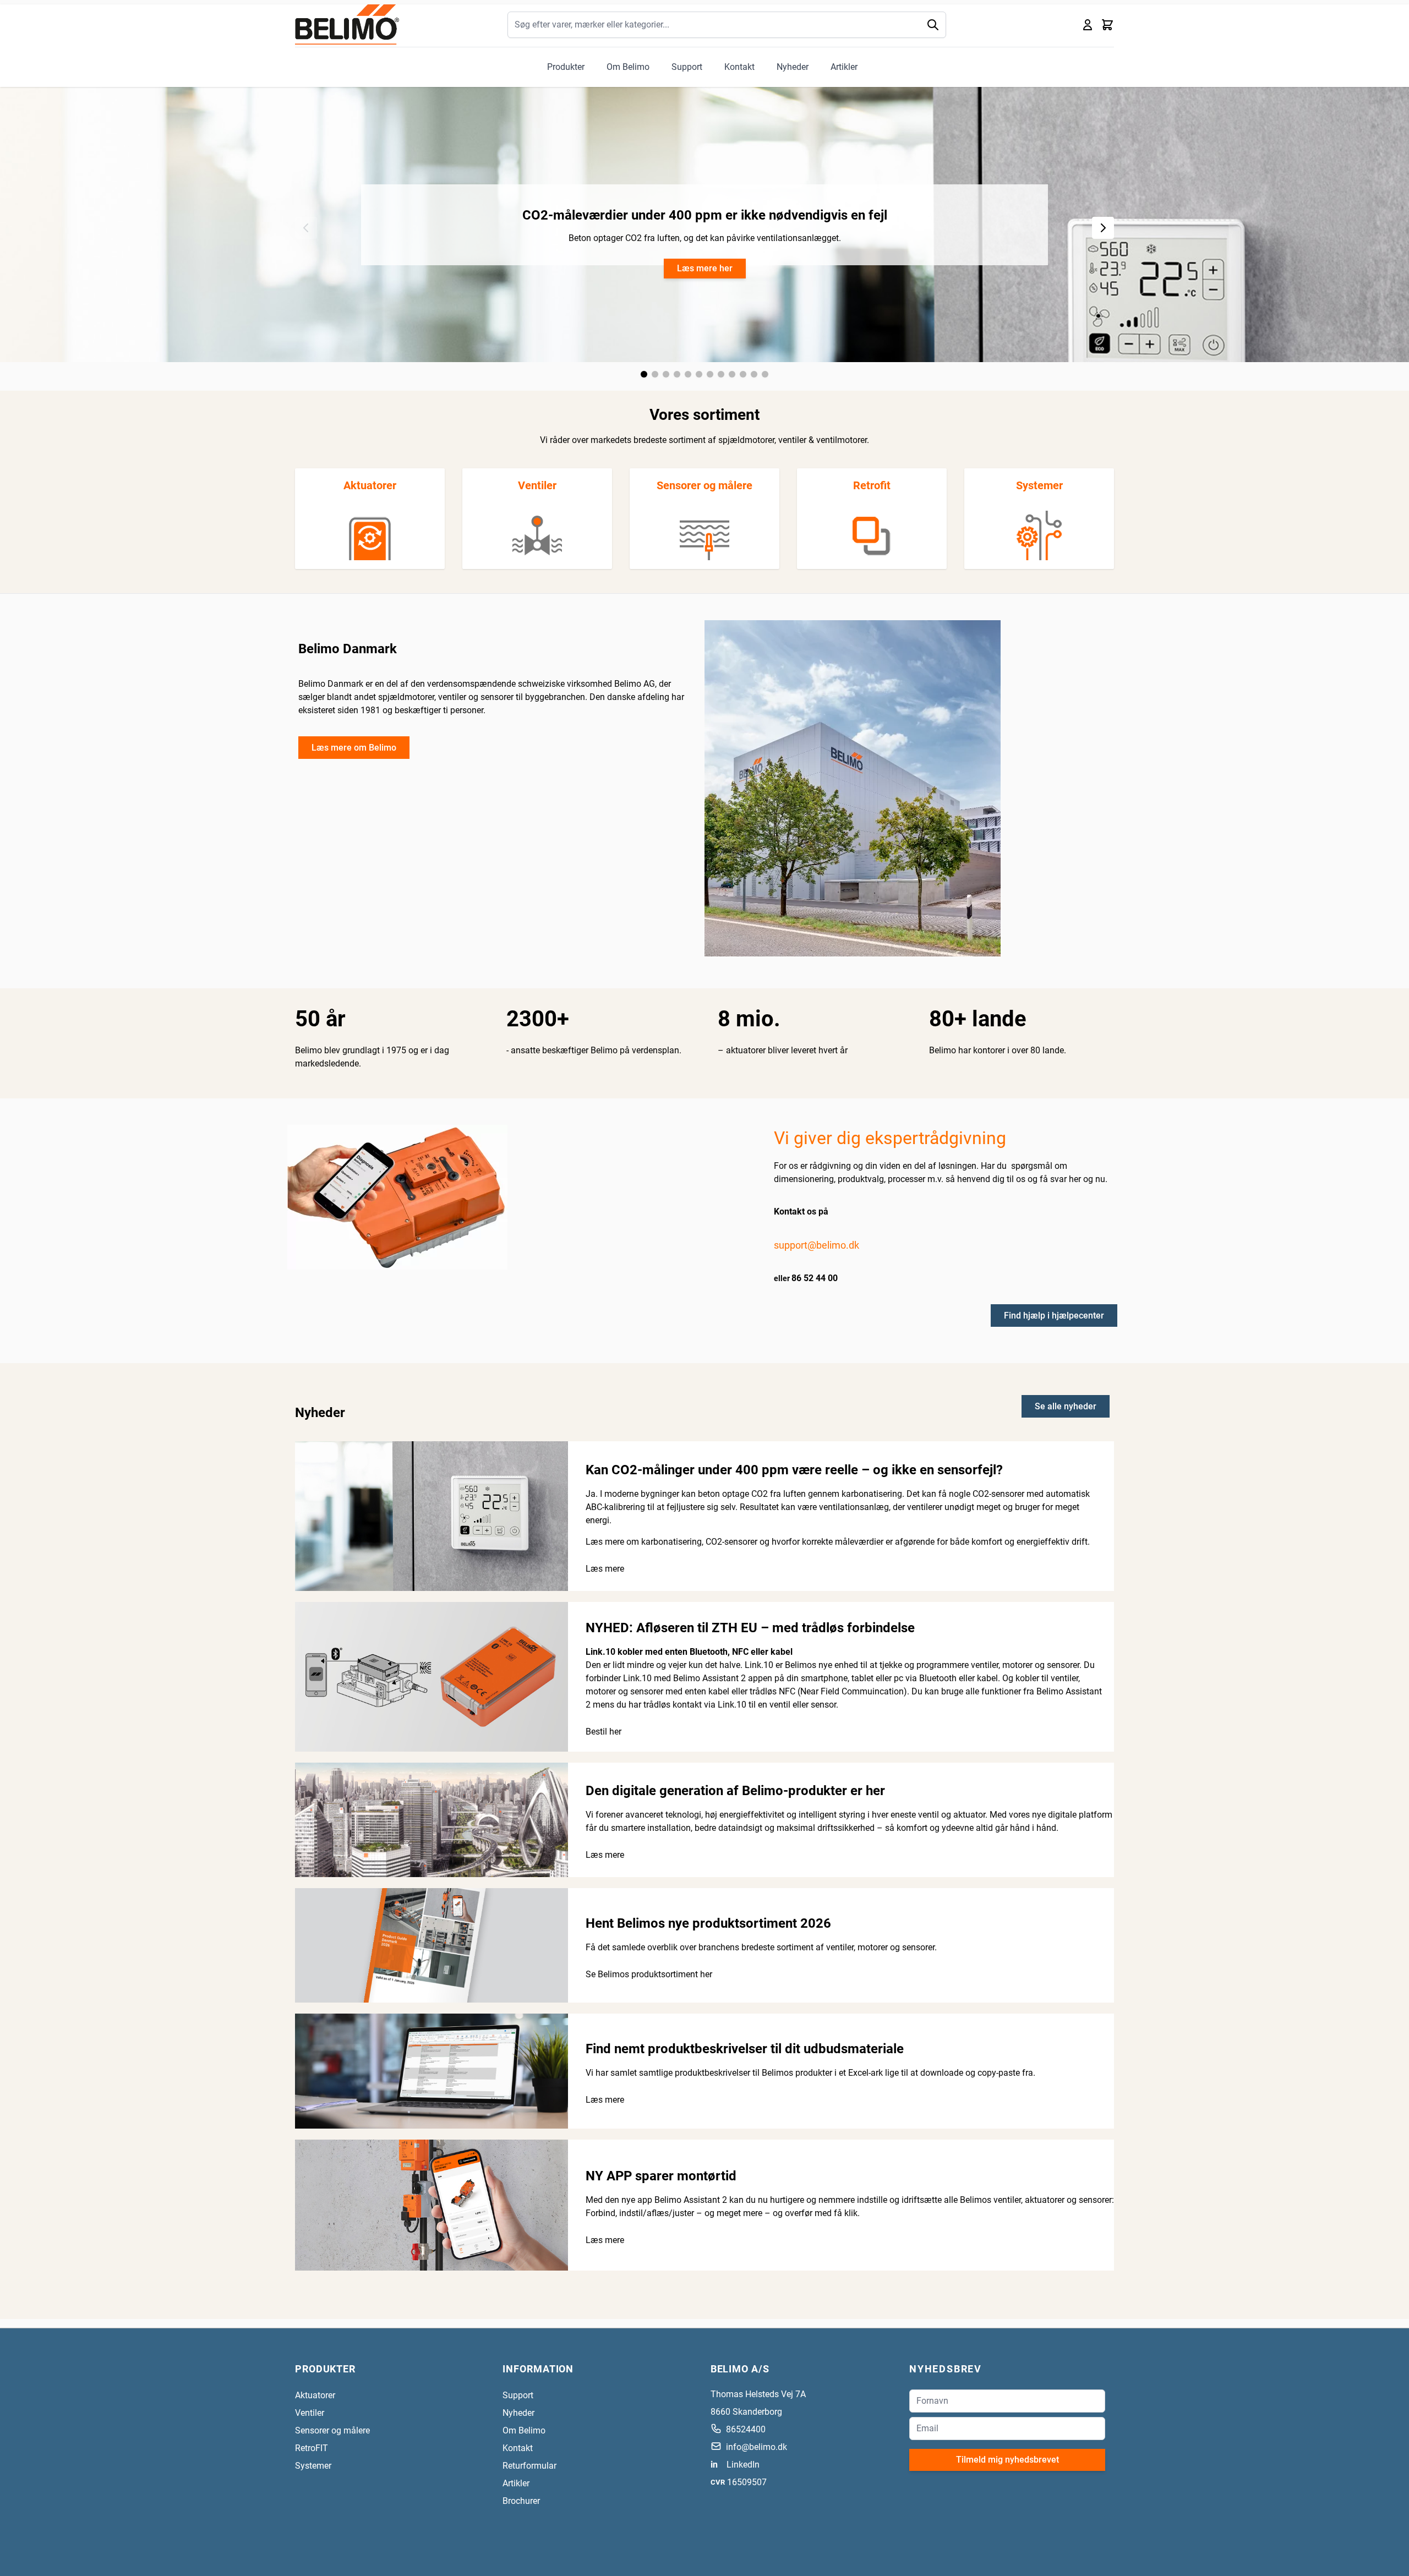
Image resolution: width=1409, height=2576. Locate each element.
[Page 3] (666, 374)
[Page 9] (732, 374)
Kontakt (739, 67)
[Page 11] (754, 374)
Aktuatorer (370, 485)
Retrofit (872, 485)
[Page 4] (677, 374)
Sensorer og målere (704, 485)
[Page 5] (688, 374)
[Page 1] (644, 374)
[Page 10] (743, 374)
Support (687, 67)
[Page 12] (765, 374)
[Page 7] (710, 374)
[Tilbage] (306, 228)
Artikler (844, 67)
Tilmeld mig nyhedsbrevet (1007, 2460)
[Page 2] (655, 374)
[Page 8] (721, 374)
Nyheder (793, 67)
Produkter (566, 67)
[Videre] (1103, 228)
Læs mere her (705, 268)
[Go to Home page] (347, 24)
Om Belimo (628, 67)
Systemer (1039, 485)
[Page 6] (699, 374)
